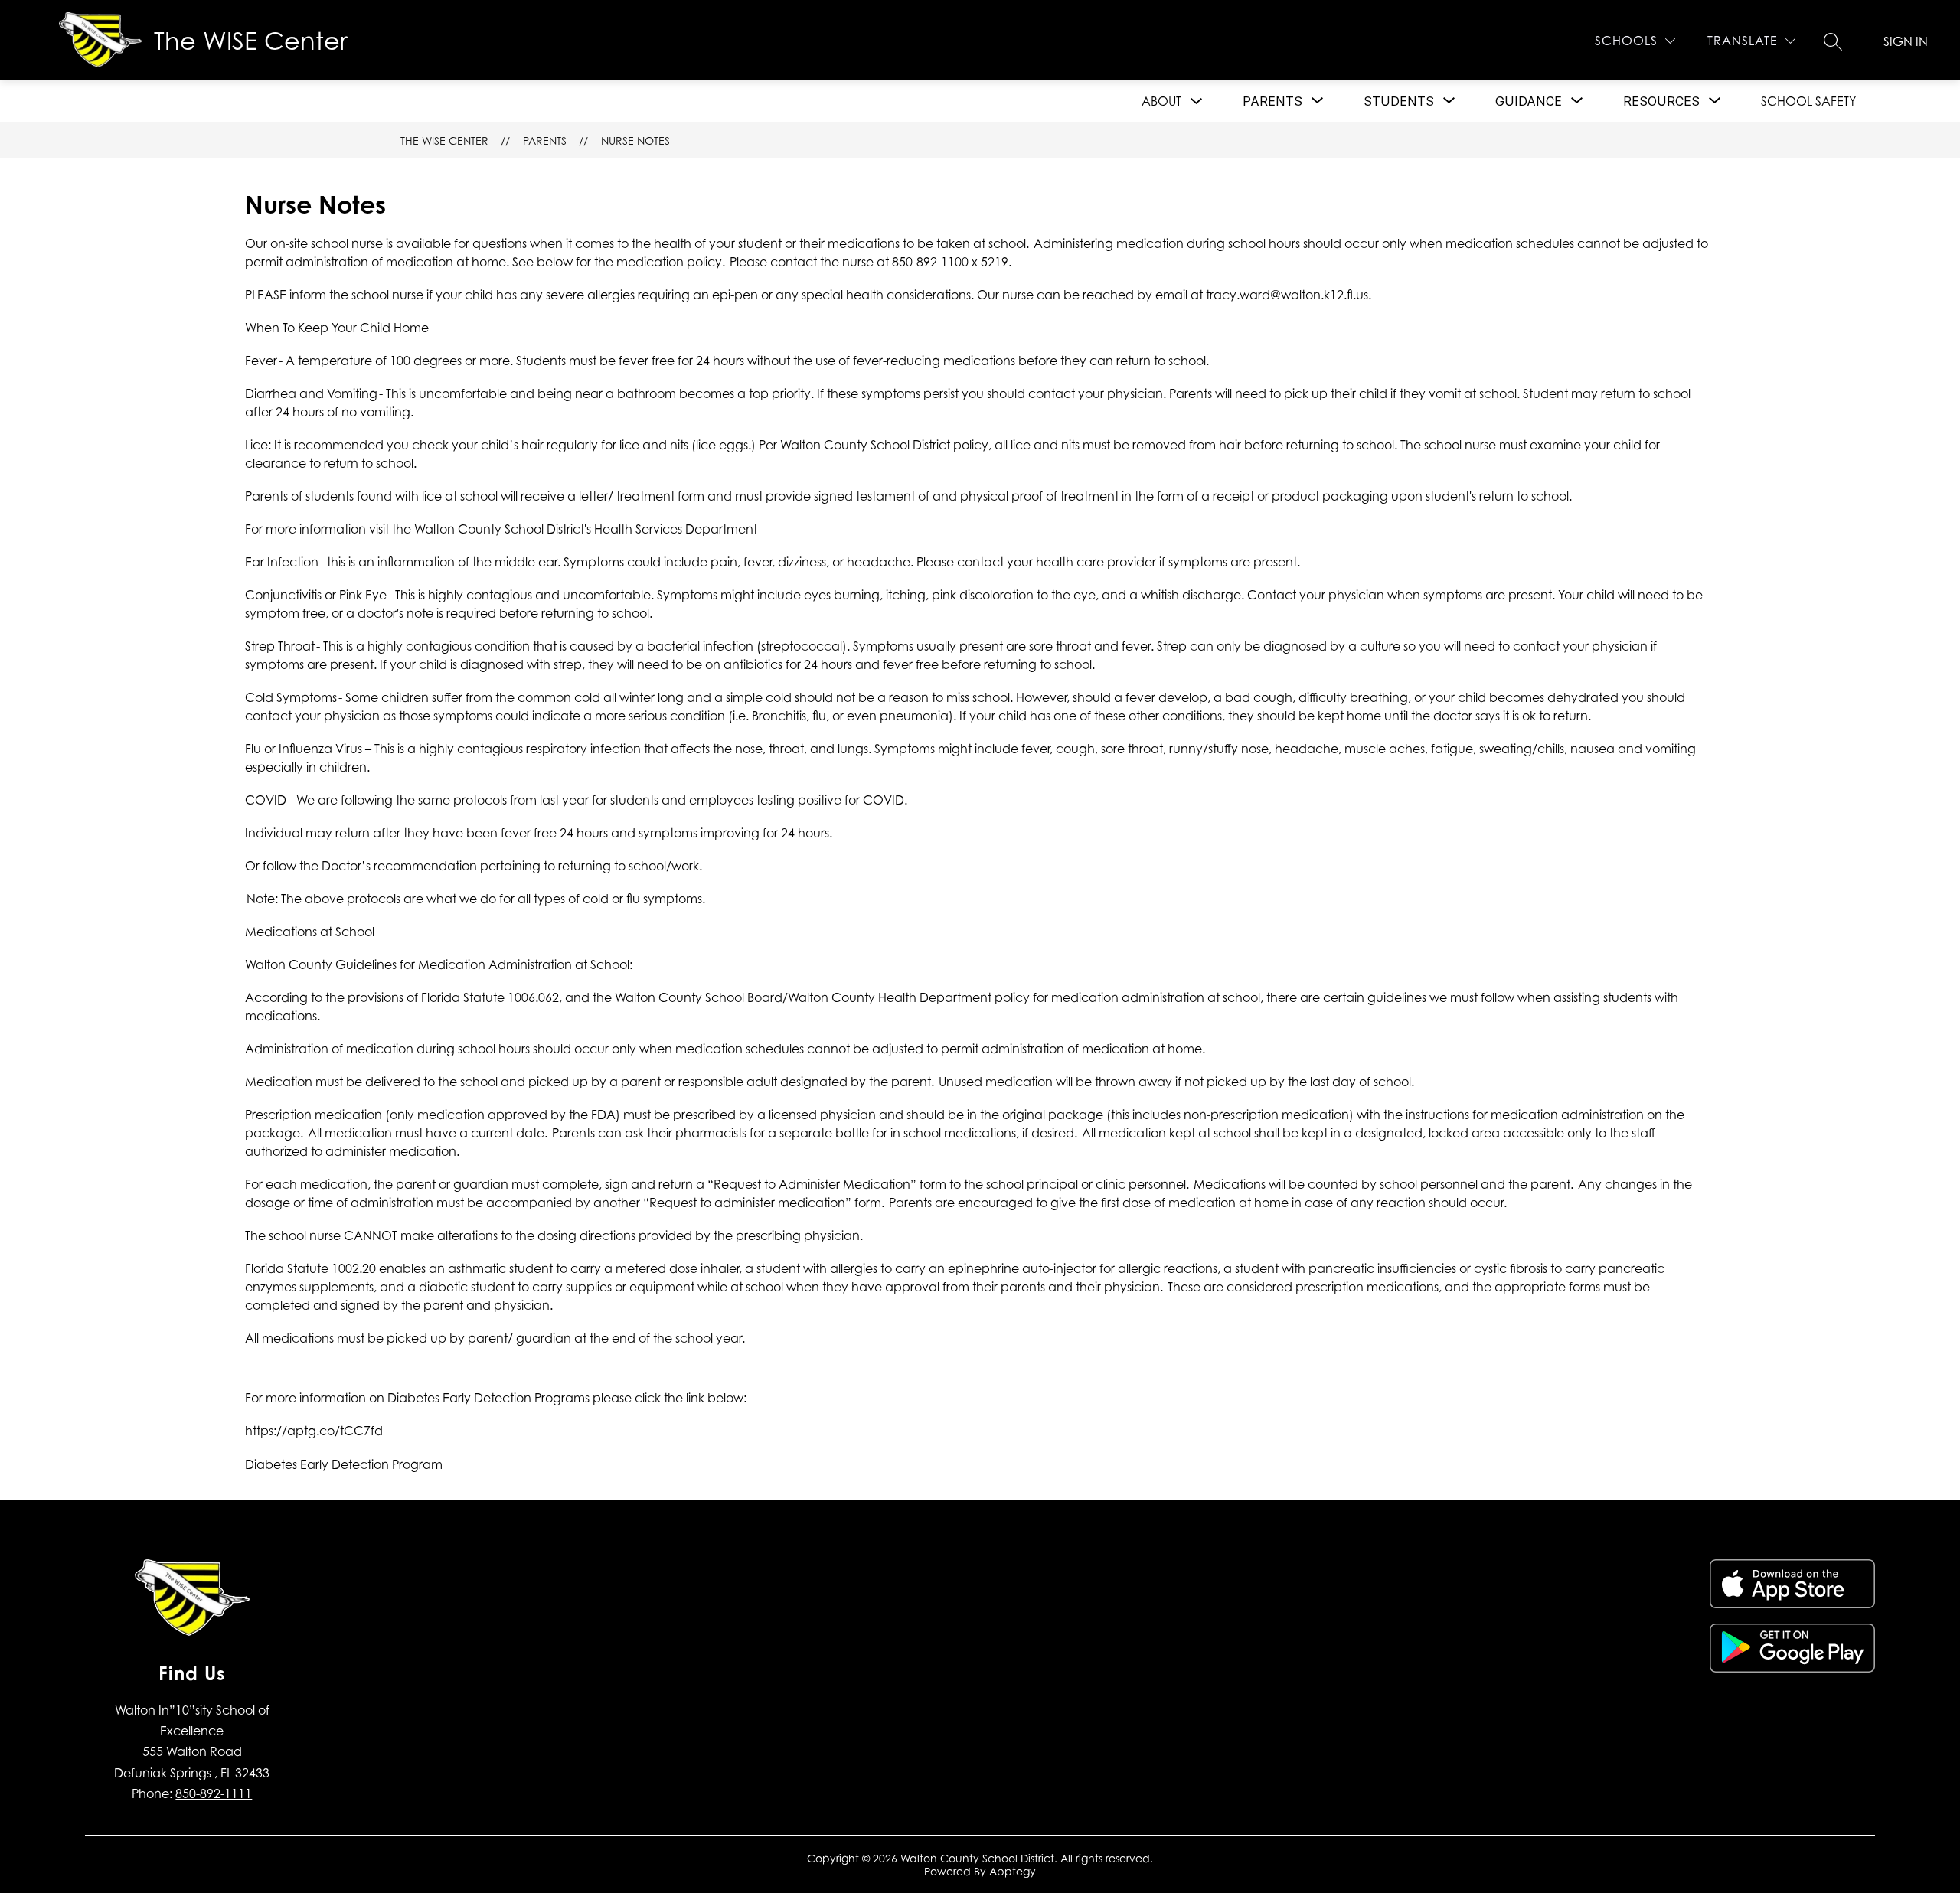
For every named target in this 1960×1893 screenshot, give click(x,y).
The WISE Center (444, 140)
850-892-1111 (214, 1793)
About (1161, 101)
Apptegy (1013, 1871)
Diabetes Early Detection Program (344, 1464)
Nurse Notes (635, 140)
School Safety (1808, 101)
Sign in (1906, 41)
